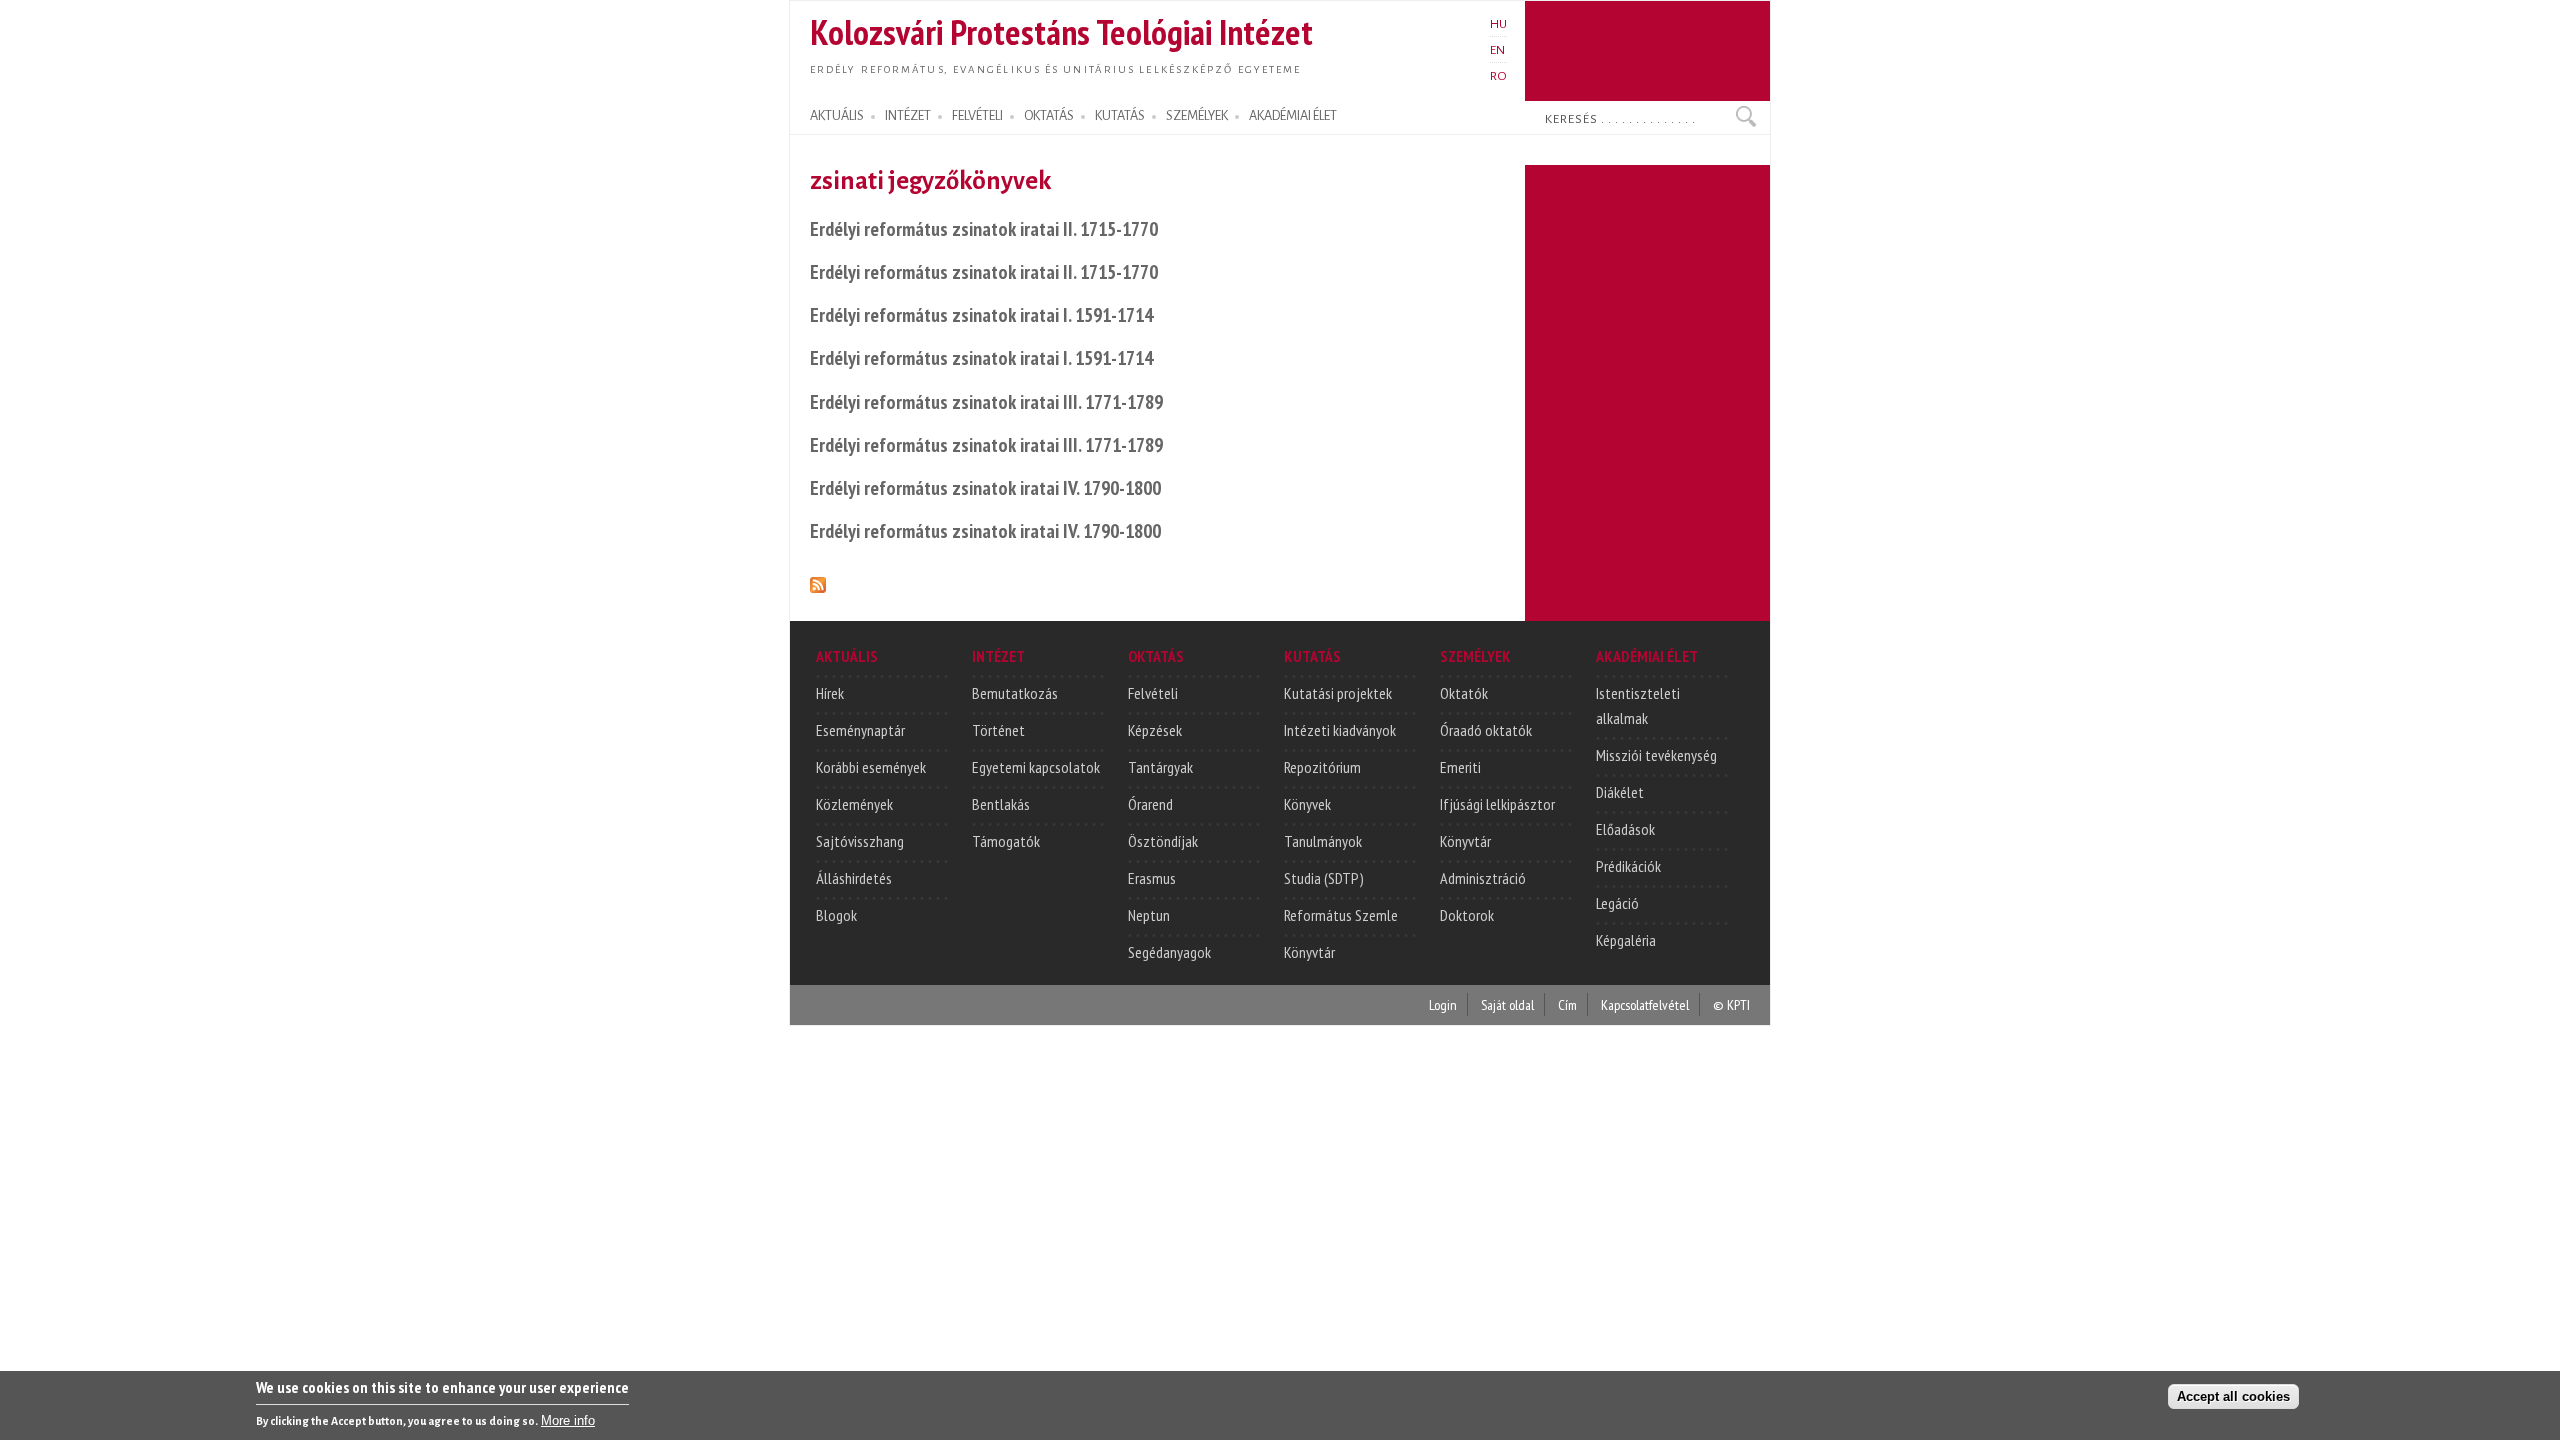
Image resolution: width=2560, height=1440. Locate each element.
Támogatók (1006, 841)
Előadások (1625, 829)
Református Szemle (1341, 915)
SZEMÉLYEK (1197, 116)
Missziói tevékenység (1656, 755)
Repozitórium (1322, 767)
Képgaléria (1626, 940)
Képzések (1155, 730)
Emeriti (1460, 767)
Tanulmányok (1323, 841)
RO (1498, 76)
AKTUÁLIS (837, 116)
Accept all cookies (2233, 1396)
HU (1498, 24)
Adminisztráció (1483, 878)
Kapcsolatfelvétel (1645, 1004)
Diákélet (1620, 792)
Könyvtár (1309, 952)
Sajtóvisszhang (860, 841)
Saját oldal (1507, 1004)
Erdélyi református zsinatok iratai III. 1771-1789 (986, 401)
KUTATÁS (1120, 116)
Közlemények (854, 804)
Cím (1567, 1004)
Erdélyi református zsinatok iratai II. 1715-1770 (984, 228)
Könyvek (1307, 804)
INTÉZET (908, 116)
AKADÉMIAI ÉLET (1293, 116)
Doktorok (1467, 915)
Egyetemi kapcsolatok (1036, 767)
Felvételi (1153, 693)
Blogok (836, 915)
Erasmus (1152, 878)
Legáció (1617, 903)
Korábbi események (871, 767)
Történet (998, 730)
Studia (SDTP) (1324, 878)
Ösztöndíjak (1163, 841)
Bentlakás (1001, 804)
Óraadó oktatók (1486, 730)
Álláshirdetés (854, 878)
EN (1497, 50)
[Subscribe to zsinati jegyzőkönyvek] (818, 581)
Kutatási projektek (1338, 693)
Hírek (830, 693)
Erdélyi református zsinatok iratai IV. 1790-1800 (985, 487)
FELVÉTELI (977, 116)
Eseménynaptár (860, 730)
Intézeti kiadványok (1340, 730)
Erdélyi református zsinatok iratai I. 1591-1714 (981, 314)
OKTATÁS (1049, 116)
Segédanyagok (1169, 952)
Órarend (1150, 804)
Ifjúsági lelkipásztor (1497, 804)
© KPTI (1731, 1004)
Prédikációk (1628, 866)
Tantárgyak (1160, 767)
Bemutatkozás (1015, 693)
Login (1443, 1004)
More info (568, 1420)
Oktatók (1464, 693)
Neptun (1149, 915)
